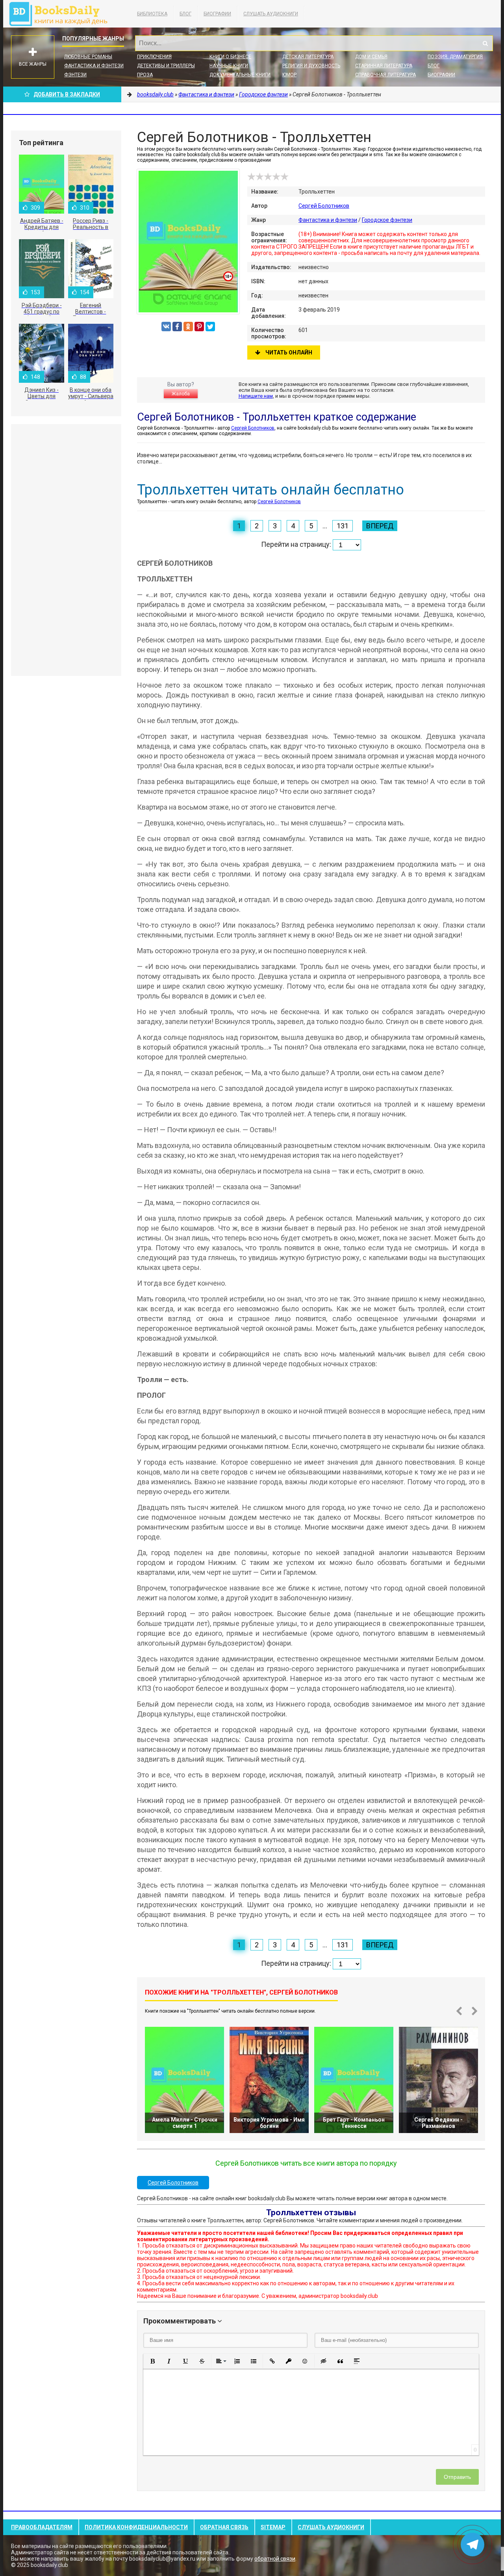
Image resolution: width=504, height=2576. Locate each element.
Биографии (217, 14)
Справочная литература (385, 75)
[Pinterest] (199, 327)
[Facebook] (177, 327)
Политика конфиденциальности (136, 2527)
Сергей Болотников (324, 206)
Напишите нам (256, 396)
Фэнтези (75, 75)
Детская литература (308, 57)
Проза (145, 75)
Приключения (154, 57)
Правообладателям (42, 2527)
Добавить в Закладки (67, 94)
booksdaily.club (62, 14)
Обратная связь (224, 2527)
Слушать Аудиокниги (271, 14)
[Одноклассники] (188, 327)
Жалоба (181, 394)
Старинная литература (384, 66)
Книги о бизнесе (230, 57)
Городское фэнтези (387, 220)
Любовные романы (88, 57)
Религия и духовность (311, 66)
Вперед (380, 526)
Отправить (457, 2477)
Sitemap (273, 2527)
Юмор (289, 75)
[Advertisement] (66, 550)
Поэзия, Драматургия (455, 57)
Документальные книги (240, 75)
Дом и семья (371, 57)
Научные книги (229, 66)
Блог (185, 14)
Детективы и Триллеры (166, 66)
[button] (152, 2361)
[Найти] (485, 43)
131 (343, 526)
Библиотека (152, 14)
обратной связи (275, 2559)
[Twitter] (210, 327)
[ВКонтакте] (166, 327)
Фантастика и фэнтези (94, 66)
